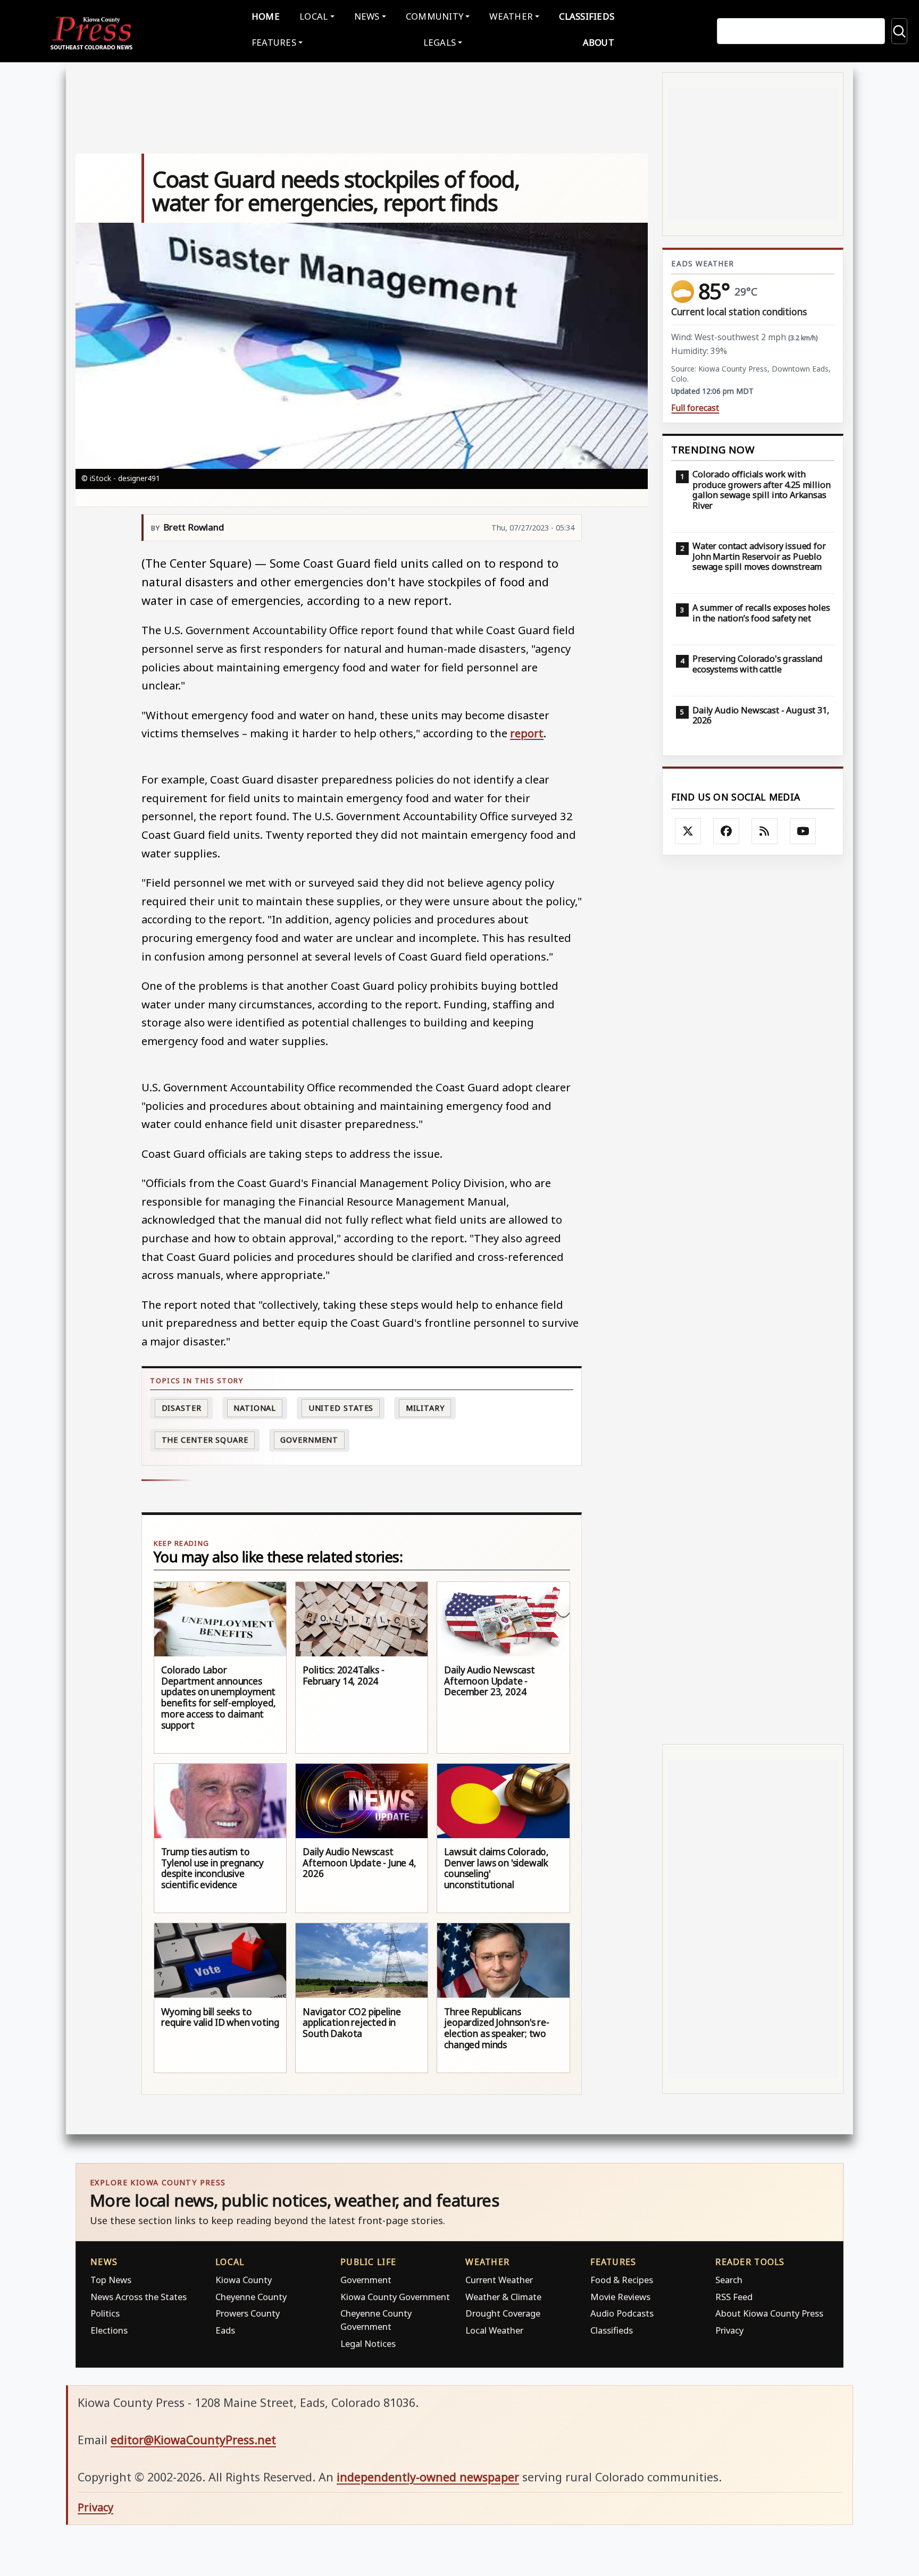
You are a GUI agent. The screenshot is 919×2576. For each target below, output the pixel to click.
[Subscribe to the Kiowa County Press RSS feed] (765, 831)
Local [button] (314, 16)
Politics (105, 2313)
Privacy (729, 2330)
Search (729, 2280)
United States (341, 1408)
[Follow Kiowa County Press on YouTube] (803, 831)
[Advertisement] (753, 1299)
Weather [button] (511, 16)
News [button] (367, 16)
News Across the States (139, 2297)
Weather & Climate (503, 2297)
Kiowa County (244, 2280)
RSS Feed (734, 2297)
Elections (109, 2330)
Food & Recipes (622, 2280)
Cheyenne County (251, 2297)
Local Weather (494, 2330)
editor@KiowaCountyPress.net (193, 2440)
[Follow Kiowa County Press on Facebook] (726, 831)
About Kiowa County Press (769, 2313)
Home (266, 16)
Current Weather (499, 2280)
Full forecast (695, 408)
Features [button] (274, 42)
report (527, 733)
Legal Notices (368, 2343)
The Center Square (205, 1440)
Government (309, 1440)
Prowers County (248, 2313)
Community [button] (435, 16)
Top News (111, 2280)
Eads (225, 2330)
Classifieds (587, 16)
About (599, 42)
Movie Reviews (620, 2297)
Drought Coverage (503, 2313)
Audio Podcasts (622, 2313)
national (255, 1408)
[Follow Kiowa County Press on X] (688, 831)
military (425, 1408)
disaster (182, 1408)
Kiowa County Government (395, 2297)
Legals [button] (440, 42)
